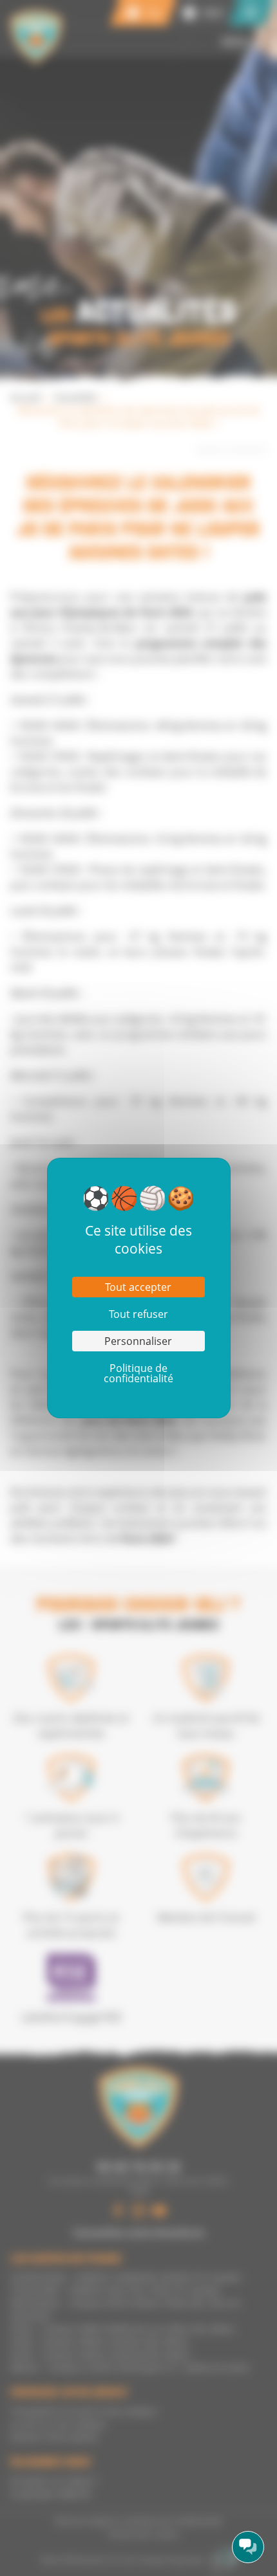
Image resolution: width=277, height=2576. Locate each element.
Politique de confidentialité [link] (138, 1373)
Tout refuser (138, 1314)
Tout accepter (138, 1287)
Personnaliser (138, 1341)
